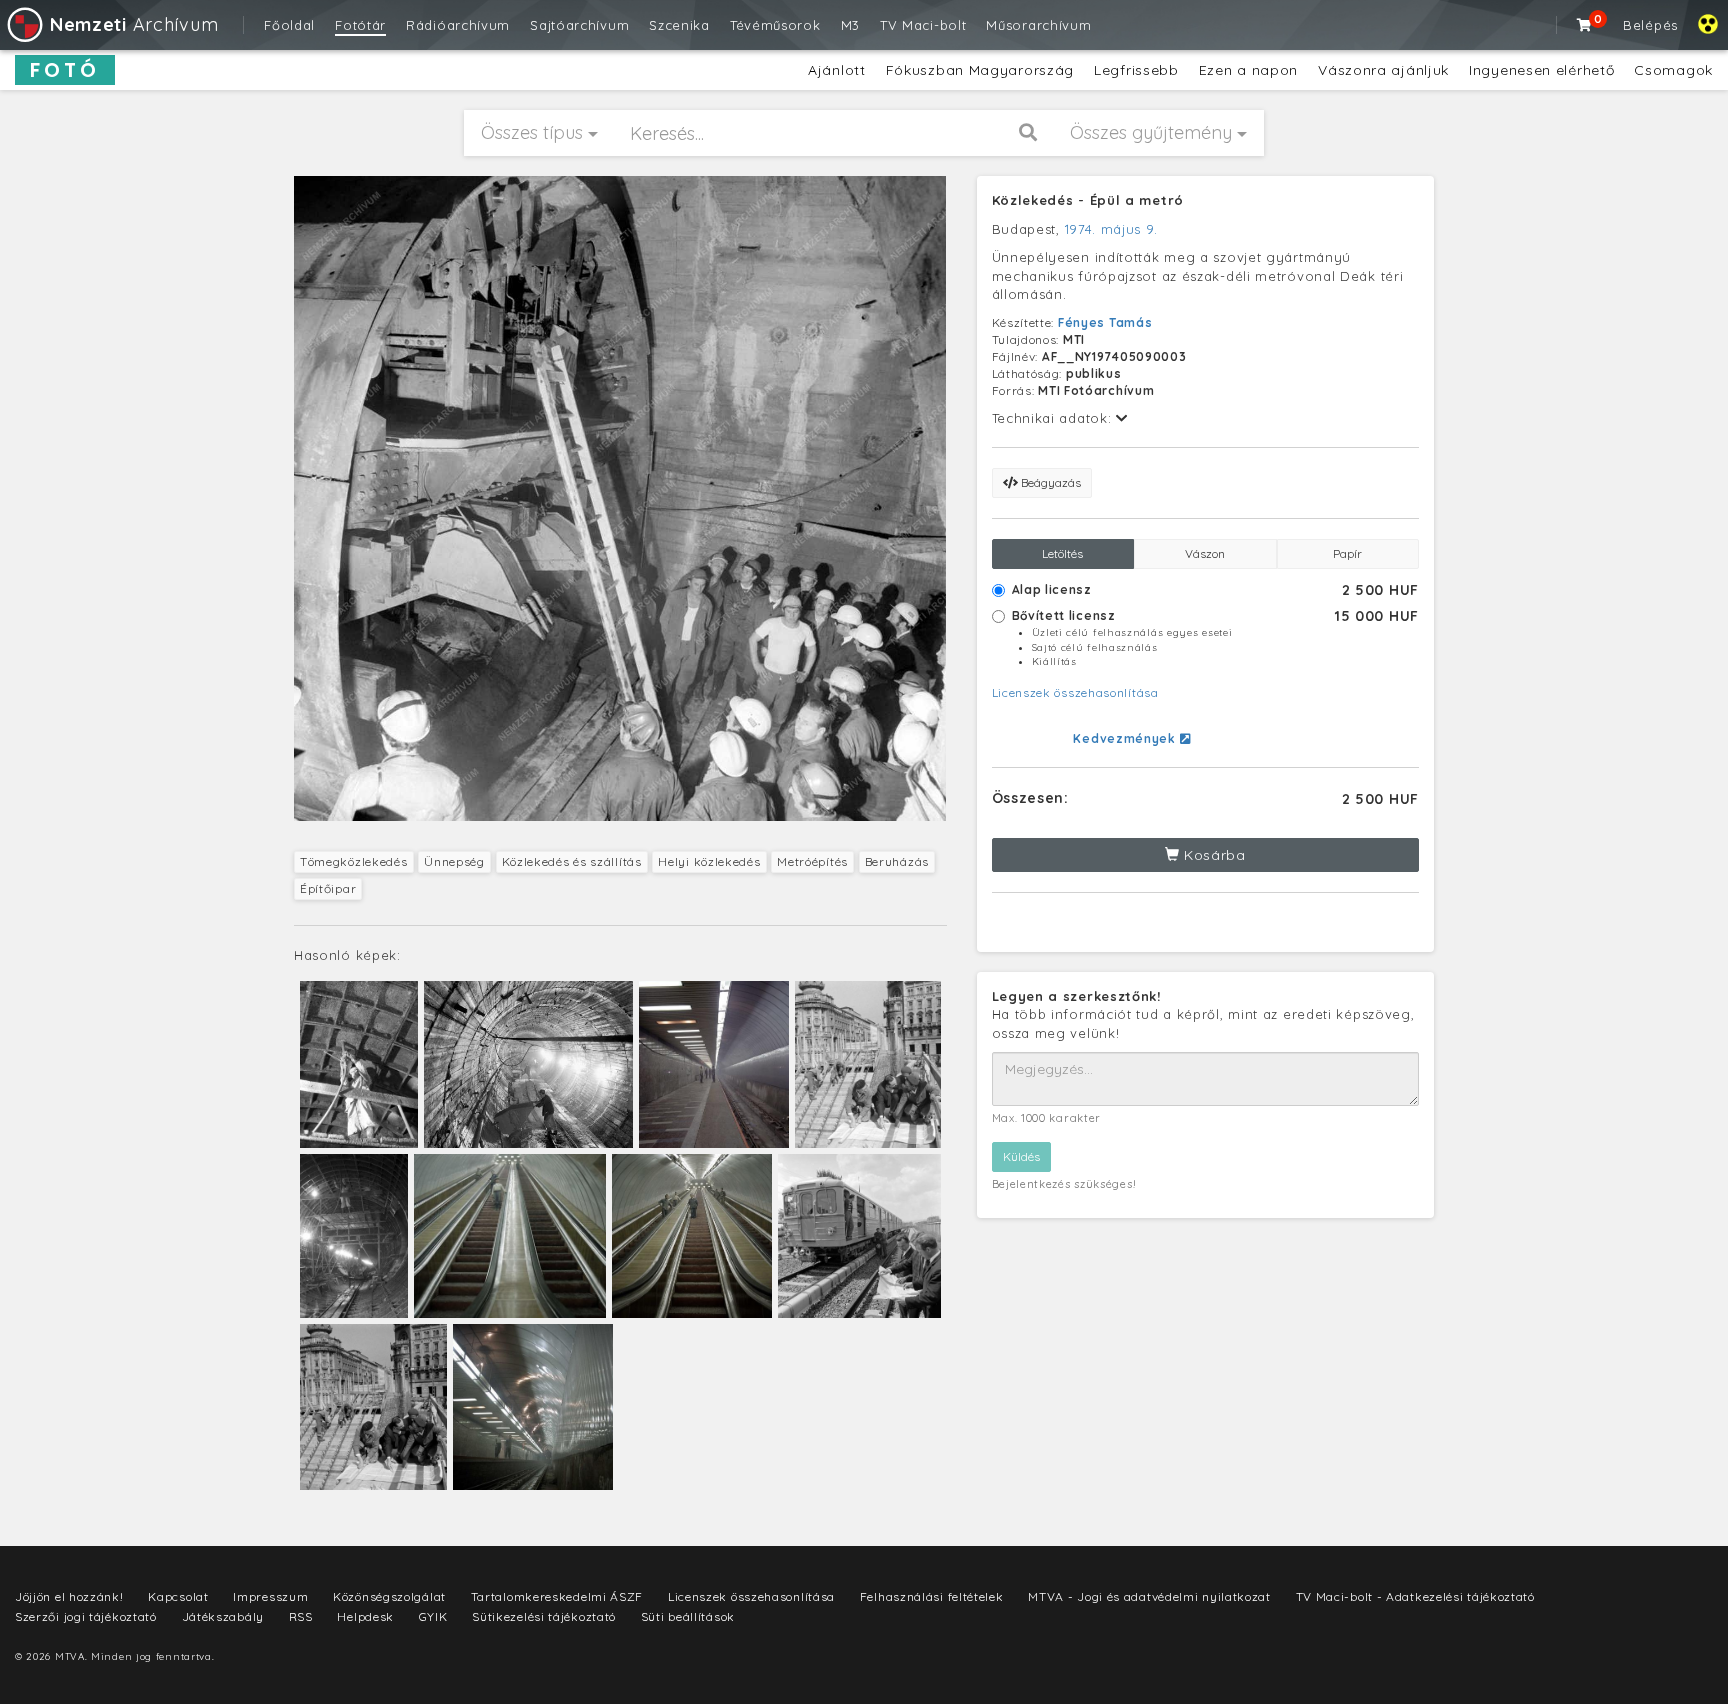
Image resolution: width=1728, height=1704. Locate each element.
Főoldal (289, 25)
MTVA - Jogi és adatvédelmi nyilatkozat (1149, 1596)
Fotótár (360, 25)
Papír (1347, 553)
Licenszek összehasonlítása (1075, 692)
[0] (1585, 25)
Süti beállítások (688, 1616)
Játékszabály (223, 1616)
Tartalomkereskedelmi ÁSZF (557, 1596)
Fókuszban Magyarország (980, 70)
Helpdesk (365, 1616)
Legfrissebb (1136, 70)
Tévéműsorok (775, 25)
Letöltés (1062, 553)
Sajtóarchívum (579, 25)
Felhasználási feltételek (932, 1596)
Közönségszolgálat (389, 1596)
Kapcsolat (178, 1596)
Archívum (134, 24)
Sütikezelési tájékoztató (544, 1616)
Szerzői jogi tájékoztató (86, 1616)
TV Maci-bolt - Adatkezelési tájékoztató (1415, 1596)
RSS (301, 1616)
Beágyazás (1049, 482)
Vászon (1205, 553)
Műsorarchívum (1038, 25)
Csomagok (1673, 70)
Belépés (1650, 25)
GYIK (433, 1616)
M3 (850, 25)
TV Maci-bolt (923, 25)
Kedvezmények (1126, 738)
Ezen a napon (1248, 70)
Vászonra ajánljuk (1383, 70)
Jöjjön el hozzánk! (69, 1596)
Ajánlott (837, 70)
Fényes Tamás (1105, 322)
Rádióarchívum (458, 25)
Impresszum (270, 1596)
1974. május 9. (1111, 229)
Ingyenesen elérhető (1541, 70)
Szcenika (679, 25)
